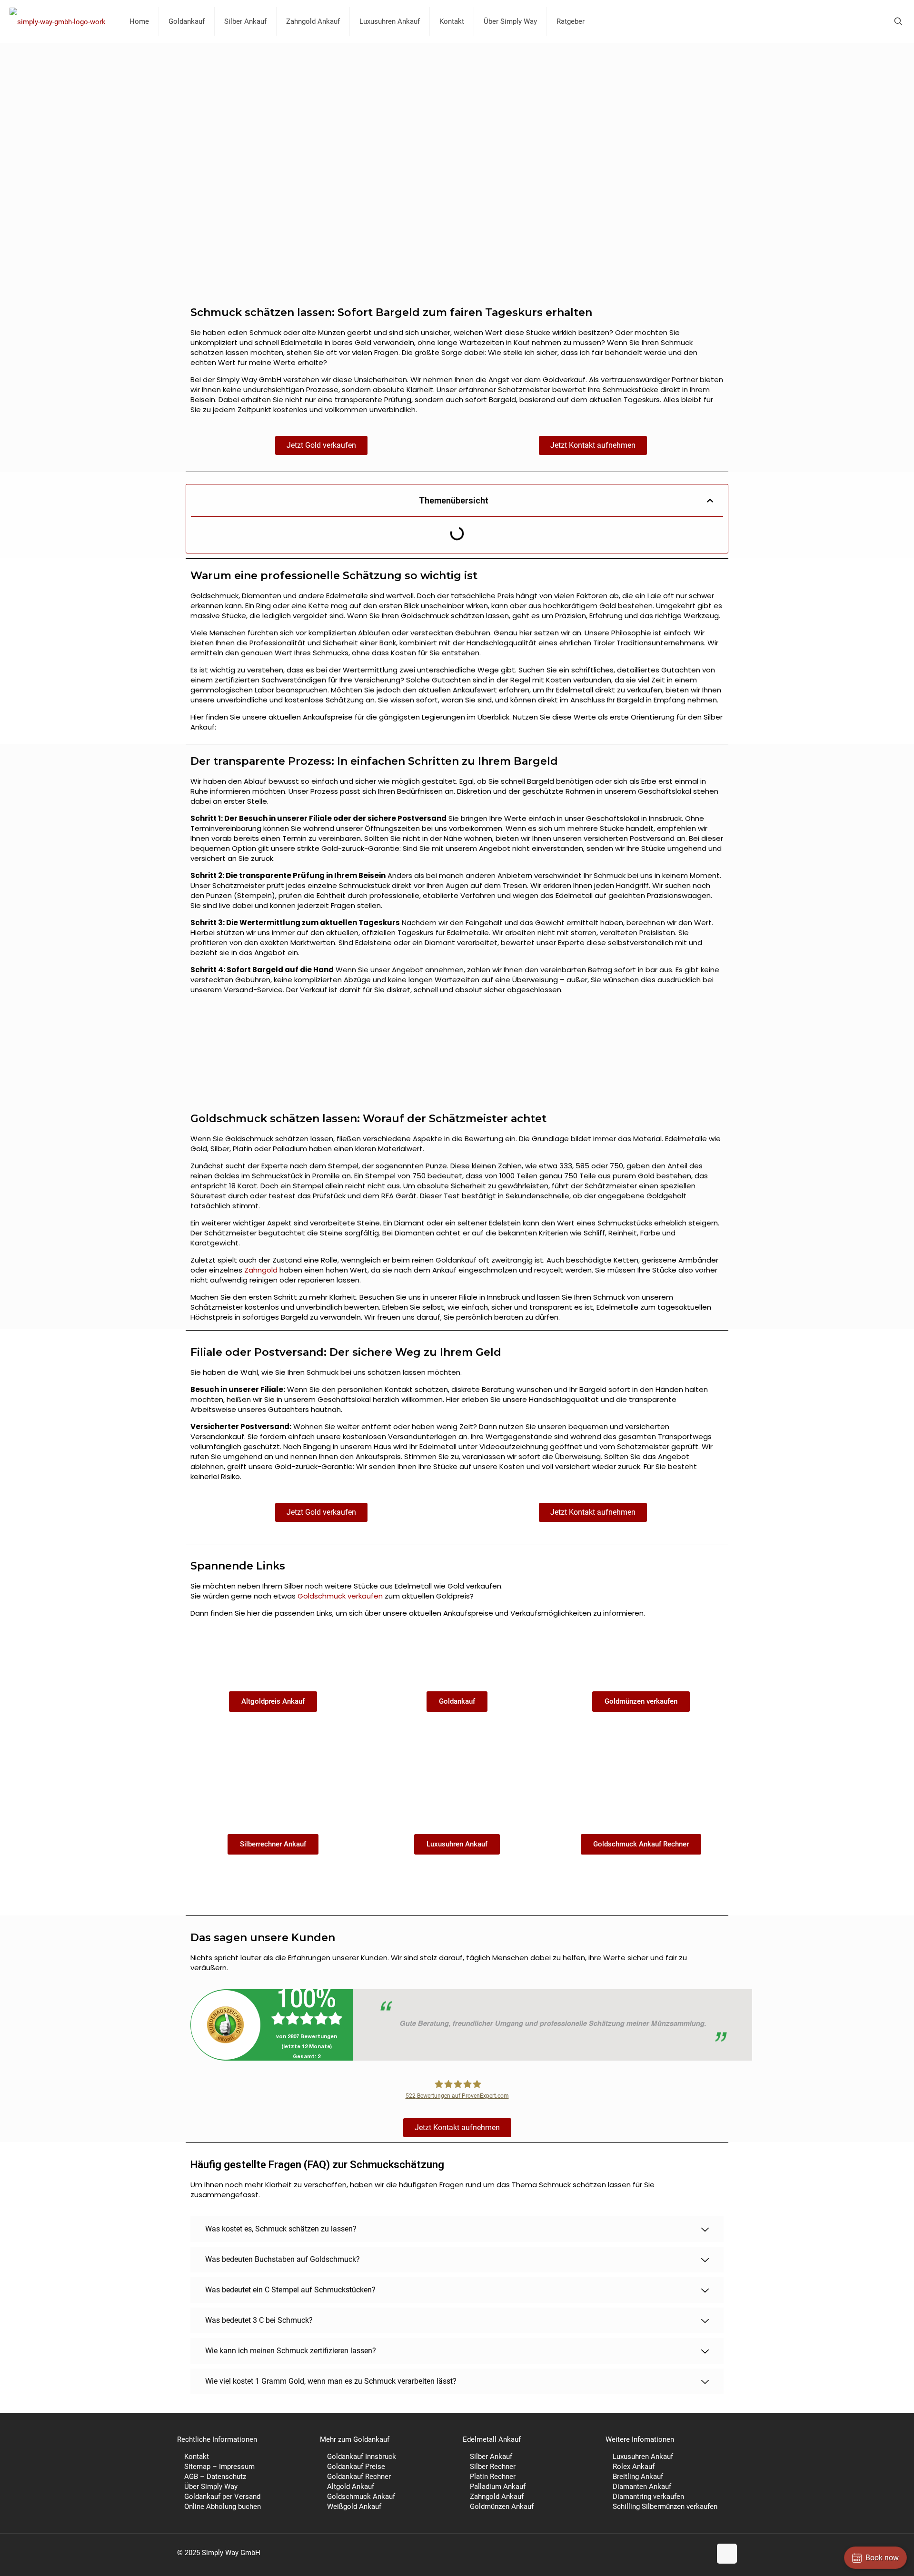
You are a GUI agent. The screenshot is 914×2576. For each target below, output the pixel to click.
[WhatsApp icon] (654, 2553)
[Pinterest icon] (694, 2553)
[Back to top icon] (727, 2554)
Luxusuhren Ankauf (643, 2457)
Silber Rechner (493, 2467)
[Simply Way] (58, 21)
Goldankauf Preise (356, 2467)
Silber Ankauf (491, 2457)
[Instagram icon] (704, 2553)
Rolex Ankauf (634, 2467)
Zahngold (261, 1270)
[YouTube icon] (684, 2553)
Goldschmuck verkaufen (340, 1596)
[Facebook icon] (664, 2553)
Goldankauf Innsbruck (362, 2457)
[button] (710, 500)
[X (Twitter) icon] (674, 2553)
